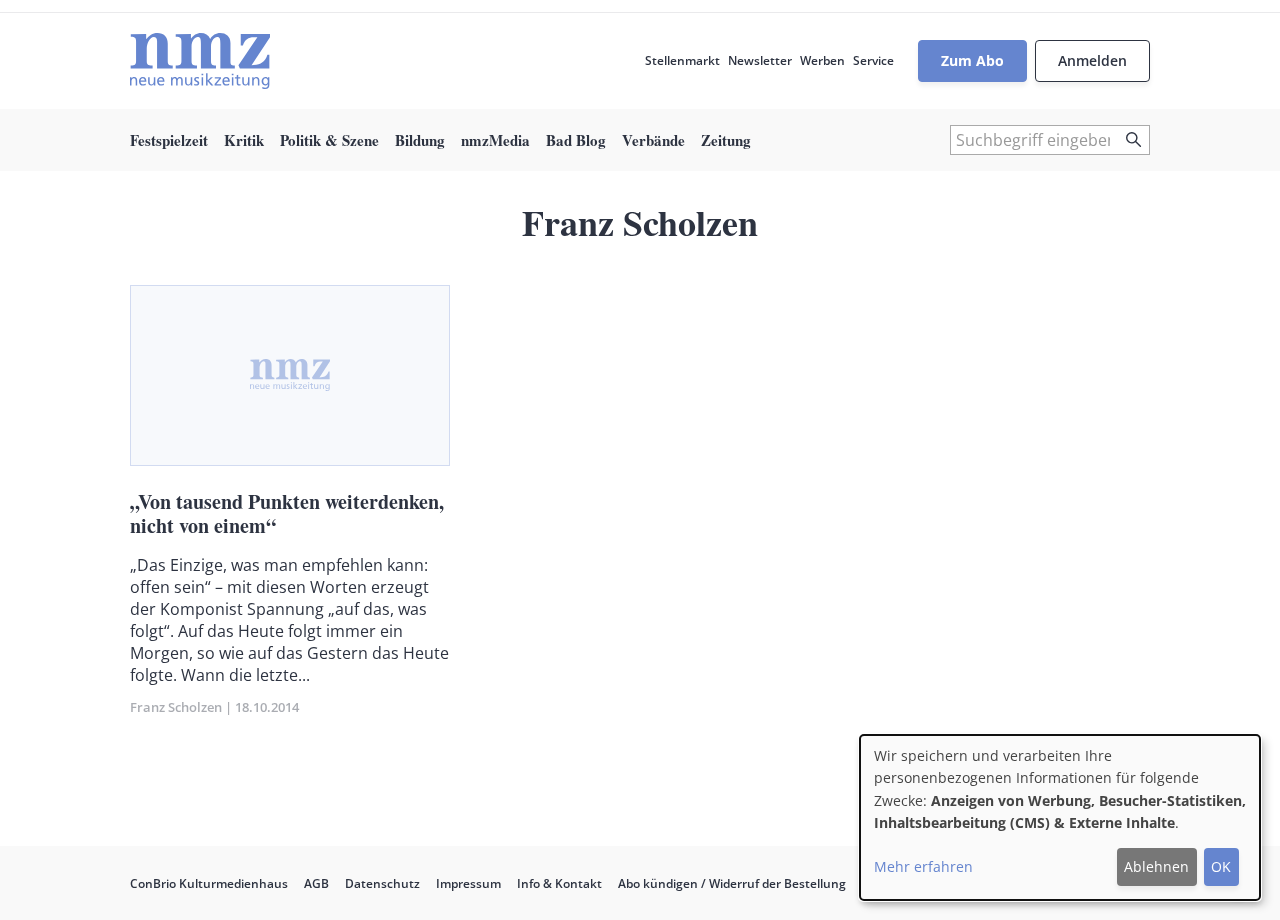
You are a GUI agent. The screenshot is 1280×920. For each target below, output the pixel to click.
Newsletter (760, 60)
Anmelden (1092, 60)
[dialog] (1060, 817)
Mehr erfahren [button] (923, 866)
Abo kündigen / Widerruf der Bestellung (732, 883)
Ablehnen (1156, 866)
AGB (316, 883)
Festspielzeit (169, 140)
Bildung (420, 140)
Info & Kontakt (559, 883)
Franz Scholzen (176, 707)
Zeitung (726, 140)
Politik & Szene (329, 140)
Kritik (244, 140)
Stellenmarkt (682, 60)
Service (873, 60)
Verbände (653, 140)
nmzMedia (495, 140)
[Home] (200, 61)
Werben (822, 60)
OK (1221, 866)
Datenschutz (382, 883)
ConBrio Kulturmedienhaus (209, 883)
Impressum (468, 883)
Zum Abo (972, 60)
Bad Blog (576, 140)
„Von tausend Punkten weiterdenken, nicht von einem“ (287, 513)
